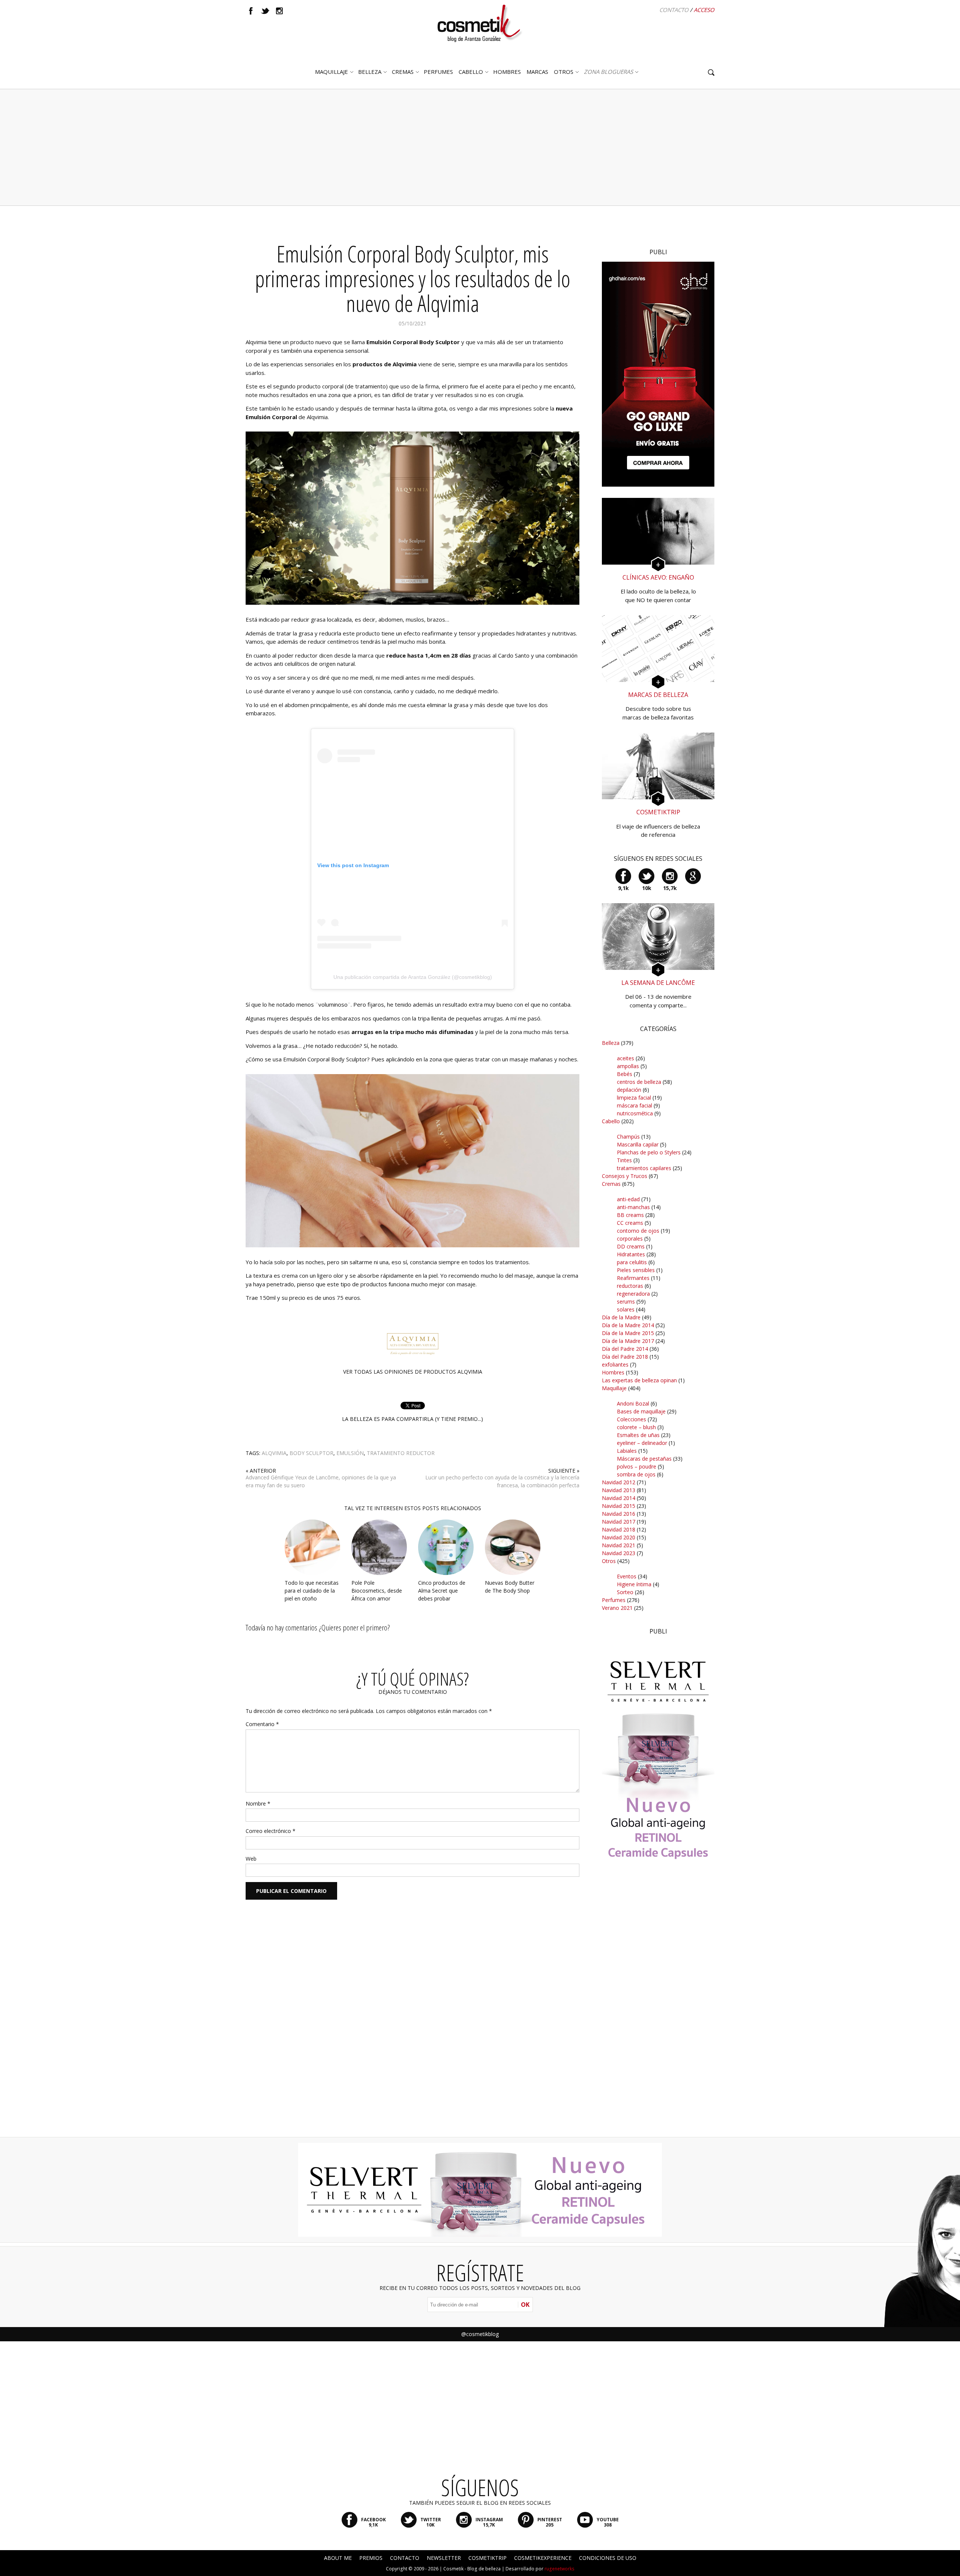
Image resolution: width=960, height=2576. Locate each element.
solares (626, 1309)
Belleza (370, 72)
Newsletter (444, 2558)
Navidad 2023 (619, 1553)
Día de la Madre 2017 (628, 1341)
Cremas (403, 72)
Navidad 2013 (619, 1490)
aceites (625, 1058)
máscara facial (634, 1105)
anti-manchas (633, 1207)
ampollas (628, 1066)
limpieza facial (634, 1098)
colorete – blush (636, 1427)
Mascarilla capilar (638, 1144)
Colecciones (631, 1419)
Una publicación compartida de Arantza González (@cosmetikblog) (413, 977)
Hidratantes (631, 1254)
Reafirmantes (633, 1278)
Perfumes (614, 1600)
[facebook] (251, 11)
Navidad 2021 (619, 1545)
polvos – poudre (637, 1466)
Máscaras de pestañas (644, 1459)
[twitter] (265, 11)
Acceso (704, 10)
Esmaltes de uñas (638, 1435)
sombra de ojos (636, 1474)
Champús (628, 1137)
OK (525, 2305)
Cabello (611, 1121)
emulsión (350, 1453)
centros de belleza (639, 1082)
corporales (630, 1239)
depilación (629, 1090)
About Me (338, 2558)
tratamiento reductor (401, 1453)
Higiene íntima (634, 1584)
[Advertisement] (480, 147)
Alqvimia (274, 1453)
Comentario (262, 1724)
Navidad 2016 (619, 1514)
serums (626, 1301)
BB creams (630, 1215)
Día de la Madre (621, 1317)
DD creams (631, 1246)
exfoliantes (615, 1364)
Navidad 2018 (619, 1529)
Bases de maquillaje (641, 1411)
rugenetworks (559, 2569)
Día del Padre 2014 (625, 1349)
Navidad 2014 (619, 1498)
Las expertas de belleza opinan (639, 1380)
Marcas (537, 72)
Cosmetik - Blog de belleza (472, 2569)
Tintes (624, 1160)
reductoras (630, 1286)
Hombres (613, 1372)
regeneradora (633, 1294)
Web (251, 1859)
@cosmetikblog (480, 2334)
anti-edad (628, 1199)
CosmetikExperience (543, 2558)
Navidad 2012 (619, 1482)
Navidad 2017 (619, 1522)
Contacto (674, 10)
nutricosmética (635, 1113)
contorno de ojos (638, 1231)
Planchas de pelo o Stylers (649, 1152)
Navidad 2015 (619, 1506)
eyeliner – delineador (642, 1443)
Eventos (627, 1576)
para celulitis (632, 1262)
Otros (564, 72)
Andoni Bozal (633, 1403)
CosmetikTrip (487, 2558)
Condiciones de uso (608, 2558)
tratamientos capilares (644, 1168)
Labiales (627, 1451)
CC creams (630, 1223)
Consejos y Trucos (625, 1176)
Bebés (625, 1074)
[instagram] (279, 11)
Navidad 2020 (619, 1537)
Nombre (258, 1803)
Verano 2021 (617, 1608)
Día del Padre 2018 (625, 1357)
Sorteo (625, 1592)
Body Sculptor (311, 1453)
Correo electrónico (271, 1831)
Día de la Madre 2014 (628, 1325)
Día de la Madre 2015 (628, 1333)
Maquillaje (331, 72)
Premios (371, 2558)
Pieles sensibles (636, 1270)
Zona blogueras (608, 72)
